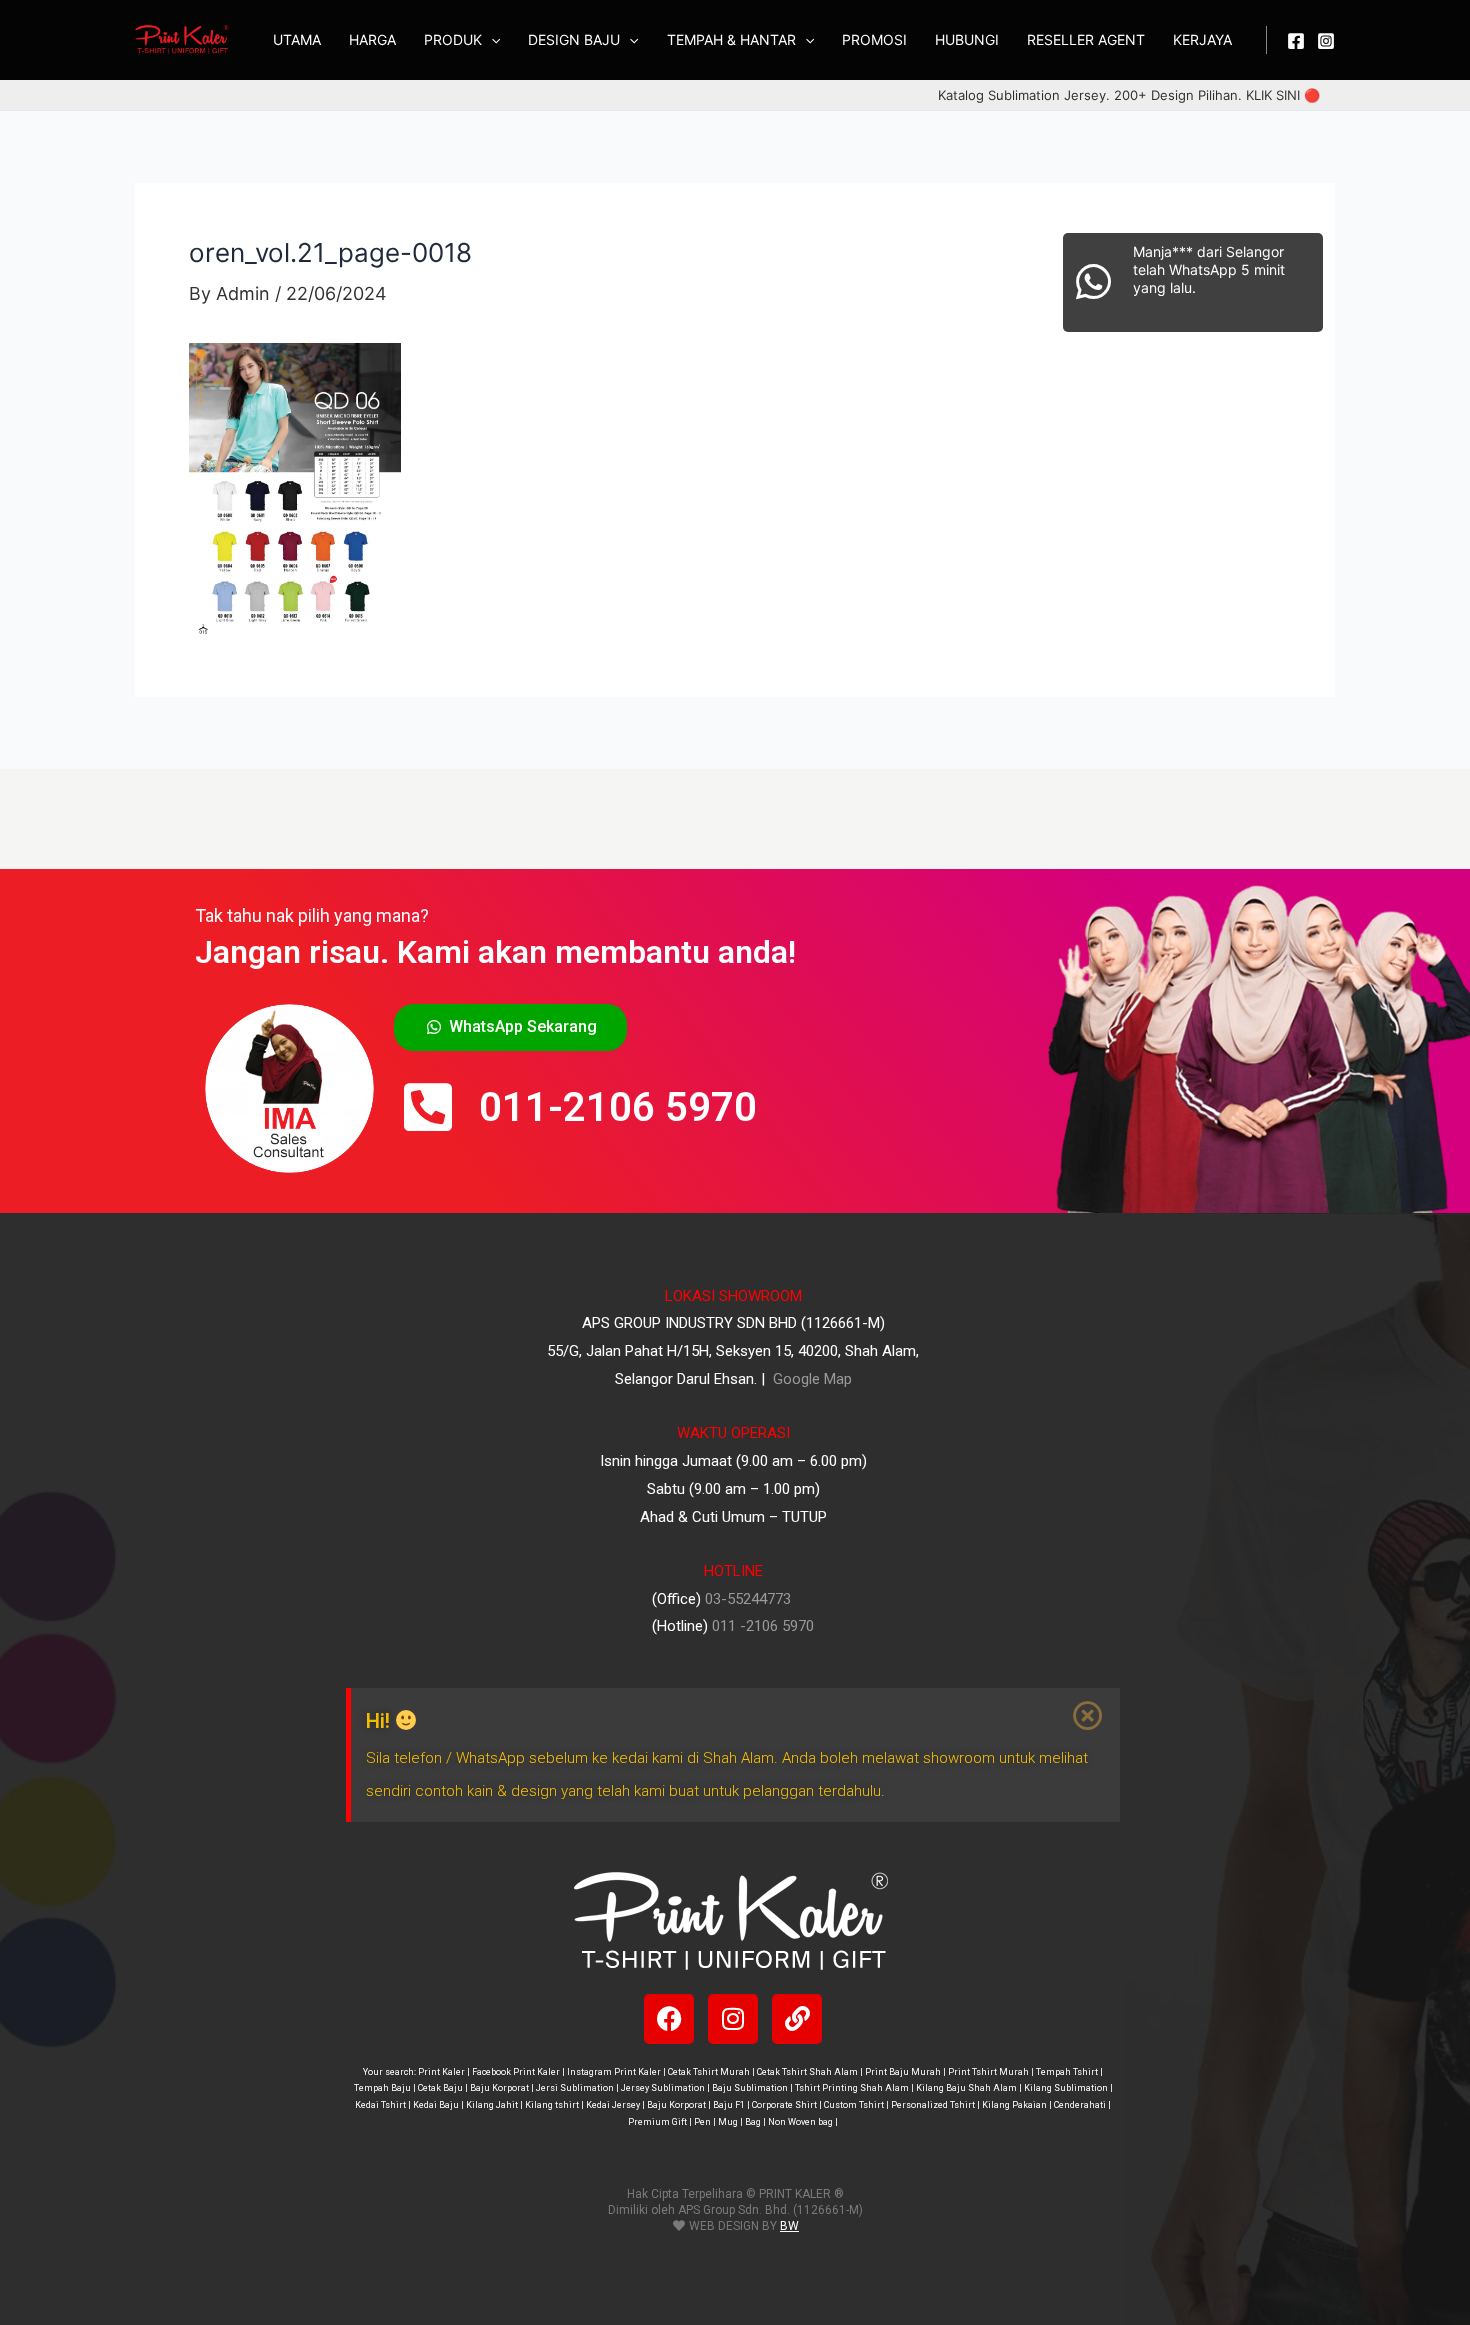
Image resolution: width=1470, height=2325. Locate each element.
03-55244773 (748, 1599)
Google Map (810, 1379)
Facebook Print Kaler (516, 2072)
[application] (491, 40)
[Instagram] (1326, 41)
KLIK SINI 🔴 (1283, 95)
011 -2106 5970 (763, 1626)
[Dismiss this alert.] (1089, 1716)
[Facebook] (1296, 41)
